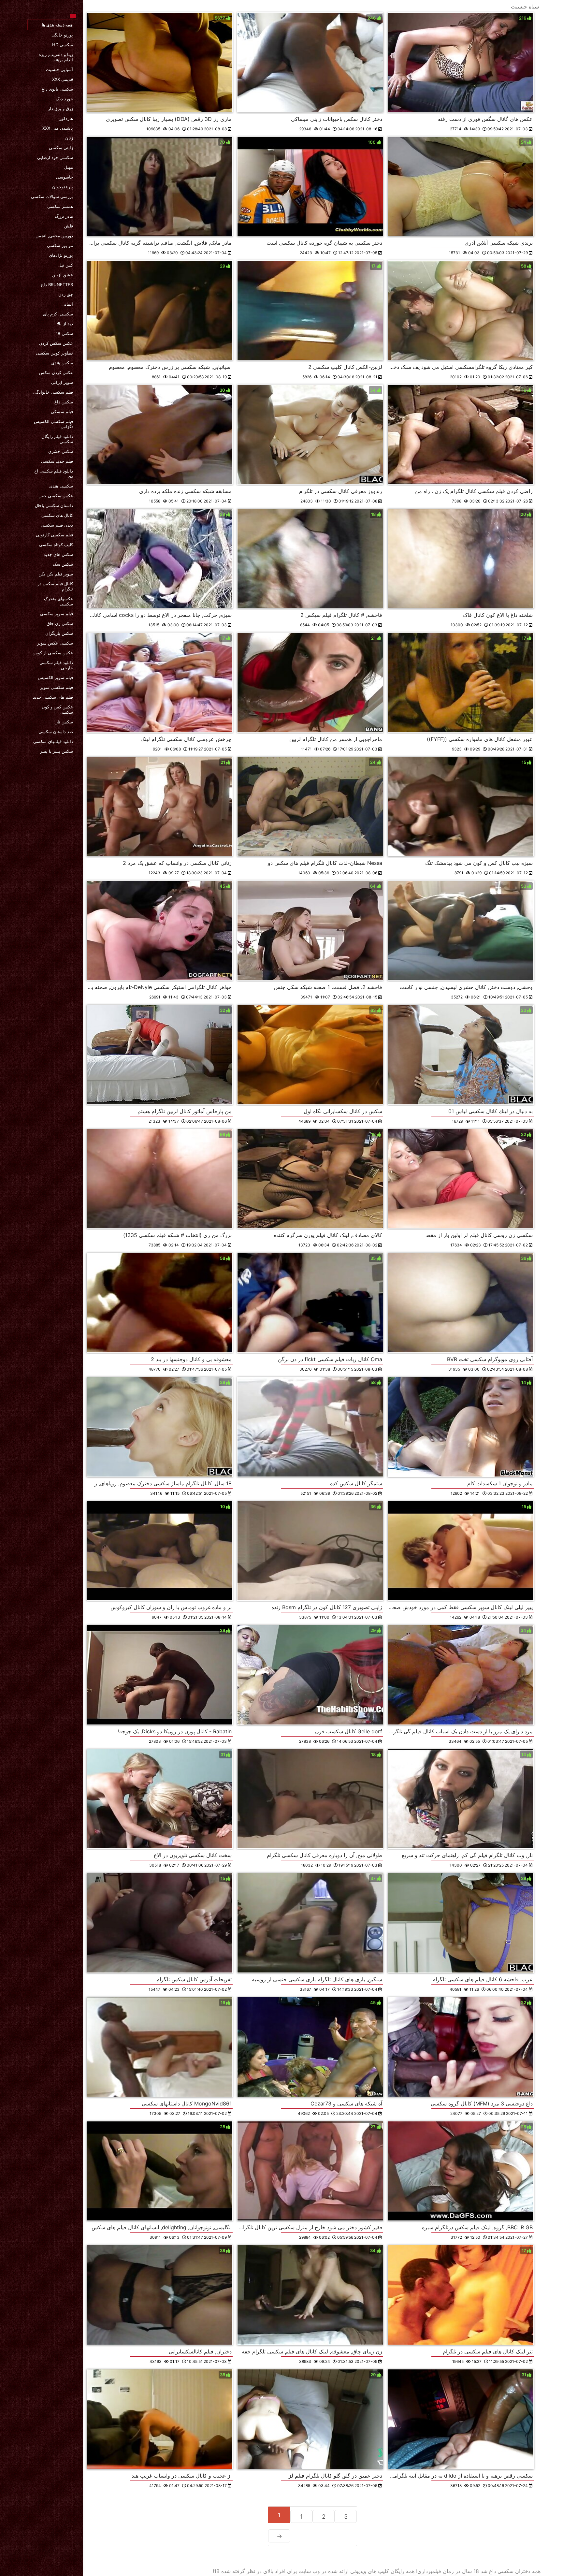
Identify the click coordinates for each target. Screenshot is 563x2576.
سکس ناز (64, 722)
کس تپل (66, 265)
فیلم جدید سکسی (57, 461)
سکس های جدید (58, 554)
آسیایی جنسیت (59, 69)
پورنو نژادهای (61, 255)
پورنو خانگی (62, 35)
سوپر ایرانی (62, 382)
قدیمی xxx (63, 79)
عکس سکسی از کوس (53, 653)
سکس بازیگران (59, 633)
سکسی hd (63, 45)
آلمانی (67, 304)
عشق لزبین (63, 275)
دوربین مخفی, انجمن (54, 236)
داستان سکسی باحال (54, 505)
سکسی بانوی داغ (57, 89)
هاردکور (66, 118)
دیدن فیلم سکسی (57, 525)
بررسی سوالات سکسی (52, 196)
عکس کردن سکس (56, 372)
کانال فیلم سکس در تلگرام (55, 586)
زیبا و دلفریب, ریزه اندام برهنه (56, 57)
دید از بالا (65, 324)
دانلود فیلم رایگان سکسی (57, 439)
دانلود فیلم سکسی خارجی (56, 665)
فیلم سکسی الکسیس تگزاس (53, 424)
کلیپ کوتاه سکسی (56, 545)
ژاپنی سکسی (61, 148)
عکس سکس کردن (56, 343)
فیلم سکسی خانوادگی (53, 392)
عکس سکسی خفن (56, 496)
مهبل (69, 167)
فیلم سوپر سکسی (57, 614)
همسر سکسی (60, 206)
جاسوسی (65, 177)
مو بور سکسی (60, 245)
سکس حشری (61, 451)
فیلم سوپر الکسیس (55, 677)
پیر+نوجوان (63, 187)
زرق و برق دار (60, 109)
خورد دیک (64, 99)
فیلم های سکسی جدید (53, 697)
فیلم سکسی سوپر (57, 687)
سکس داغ (64, 402)
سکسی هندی (61, 486)
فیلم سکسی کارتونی (54, 535)
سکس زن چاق (60, 623)
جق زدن (66, 294)
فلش (69, 226)
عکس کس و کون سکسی (57, 709)
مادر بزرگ (64, 216)
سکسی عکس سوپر (55, 643)
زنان (69, 138)
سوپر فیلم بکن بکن (56, 574)
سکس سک (63, 564)
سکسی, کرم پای (58, 314)
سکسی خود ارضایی (55, 157)
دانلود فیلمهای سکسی (53, 741)
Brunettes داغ (57, 284)
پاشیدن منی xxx (58, 128)
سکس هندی (62, 363)
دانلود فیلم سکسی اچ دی (54, 473)
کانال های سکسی (57, 515)
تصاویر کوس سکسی (54, 353)
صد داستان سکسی (56, 732)
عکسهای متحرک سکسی (58, 601)
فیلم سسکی (62, 412)
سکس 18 (64, 333)
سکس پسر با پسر (57, 751)
